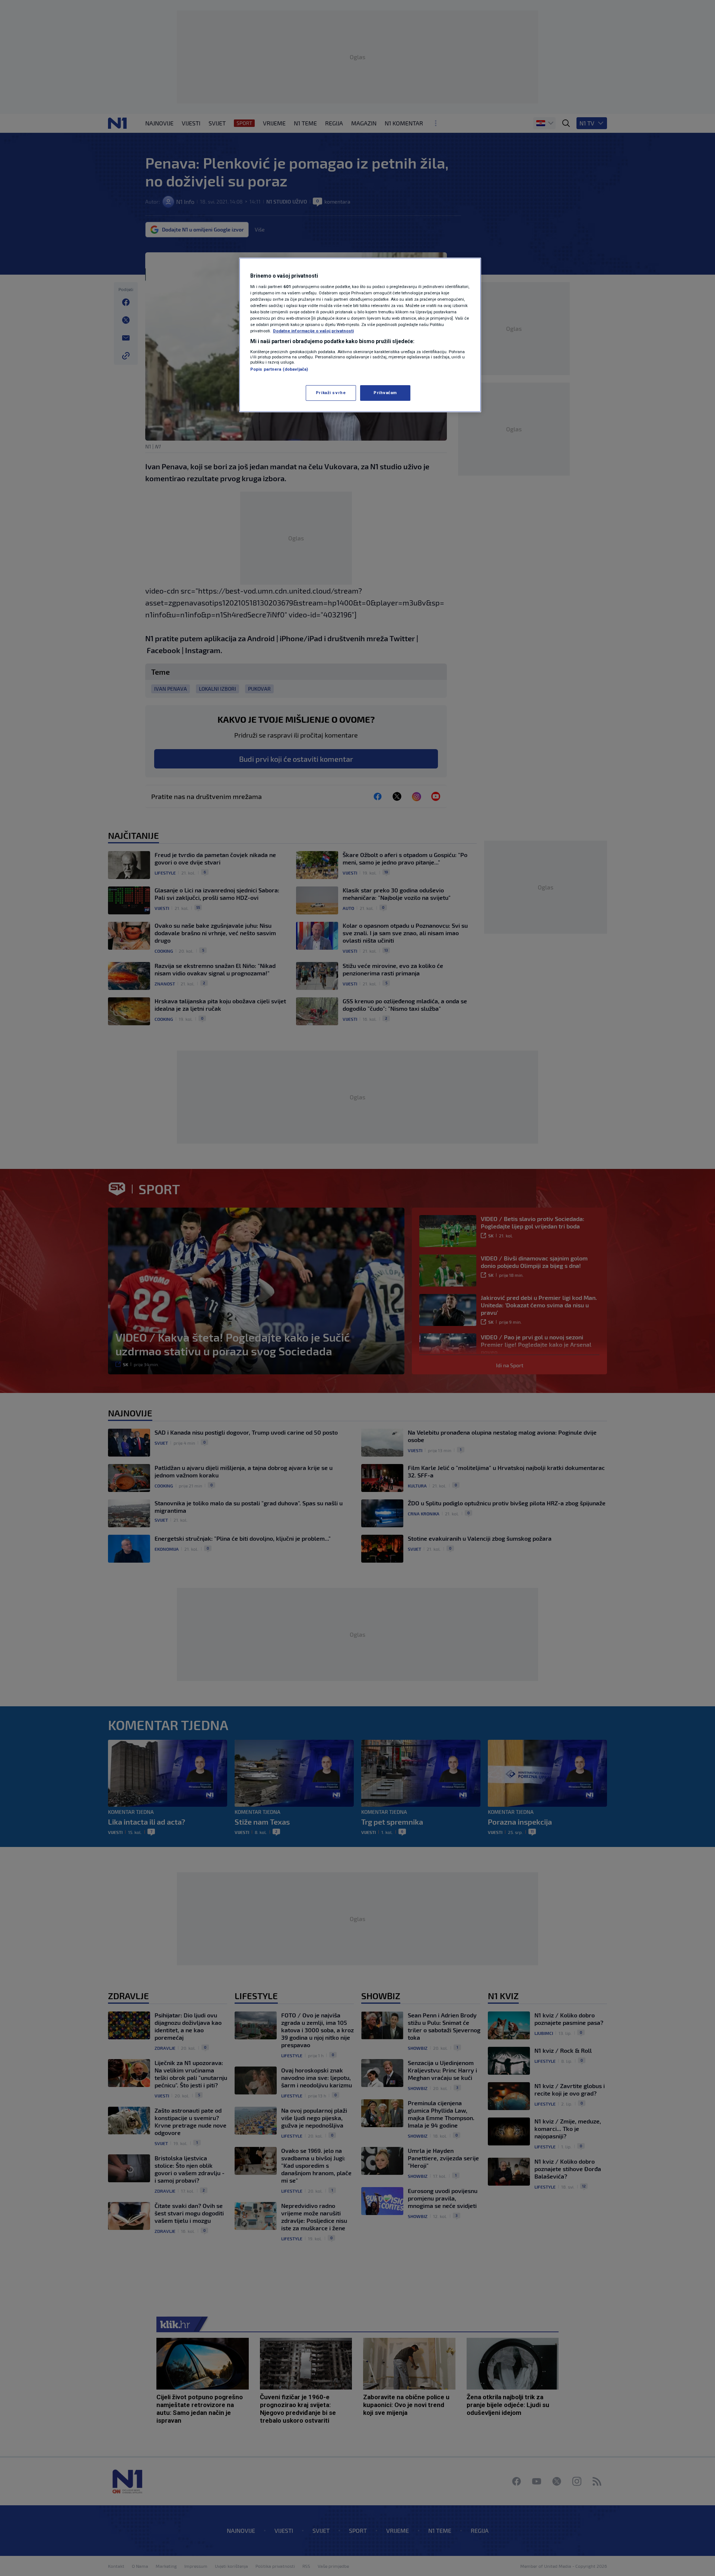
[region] (360, 335)
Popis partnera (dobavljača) (279, 369)
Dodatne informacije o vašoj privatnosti (313, 331)
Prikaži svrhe (331, 393)
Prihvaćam (385, 393)
